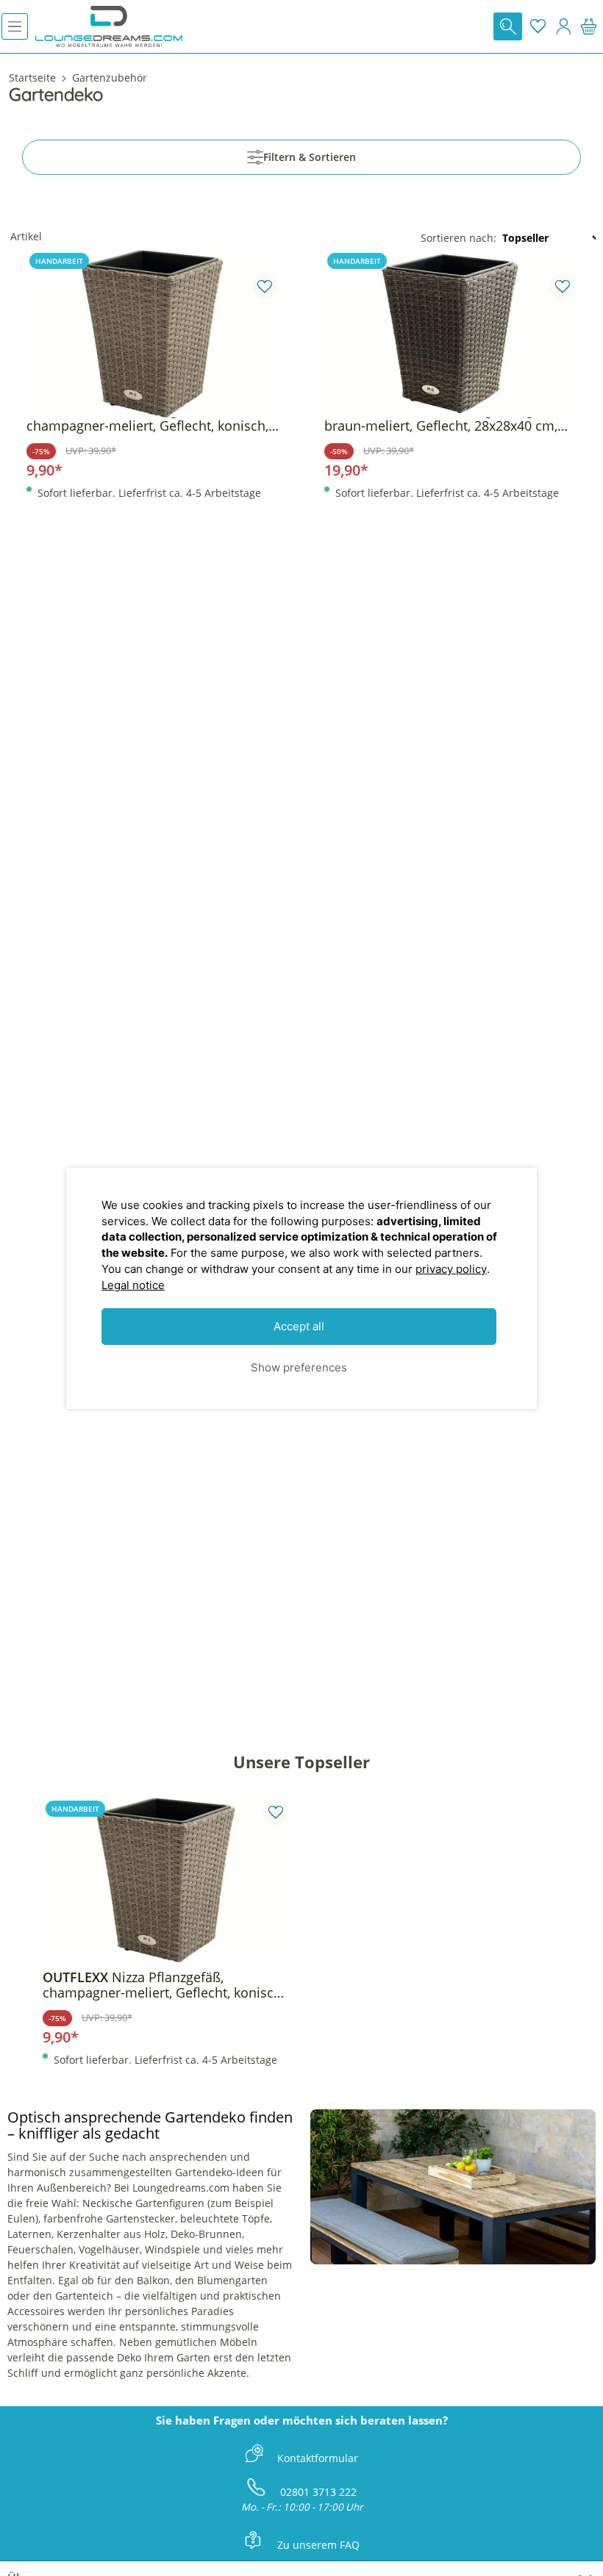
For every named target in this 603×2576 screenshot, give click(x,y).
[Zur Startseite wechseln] (109, 26)
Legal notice (133, 1285)
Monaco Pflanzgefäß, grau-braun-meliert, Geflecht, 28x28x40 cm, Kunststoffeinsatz (441, 418)
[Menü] (15, 26)
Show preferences (299, 1367)
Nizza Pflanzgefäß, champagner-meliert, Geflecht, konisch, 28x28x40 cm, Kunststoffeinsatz (147, 418)
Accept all (299, 1326)
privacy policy (451, 1269)
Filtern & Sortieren (310, 157)
